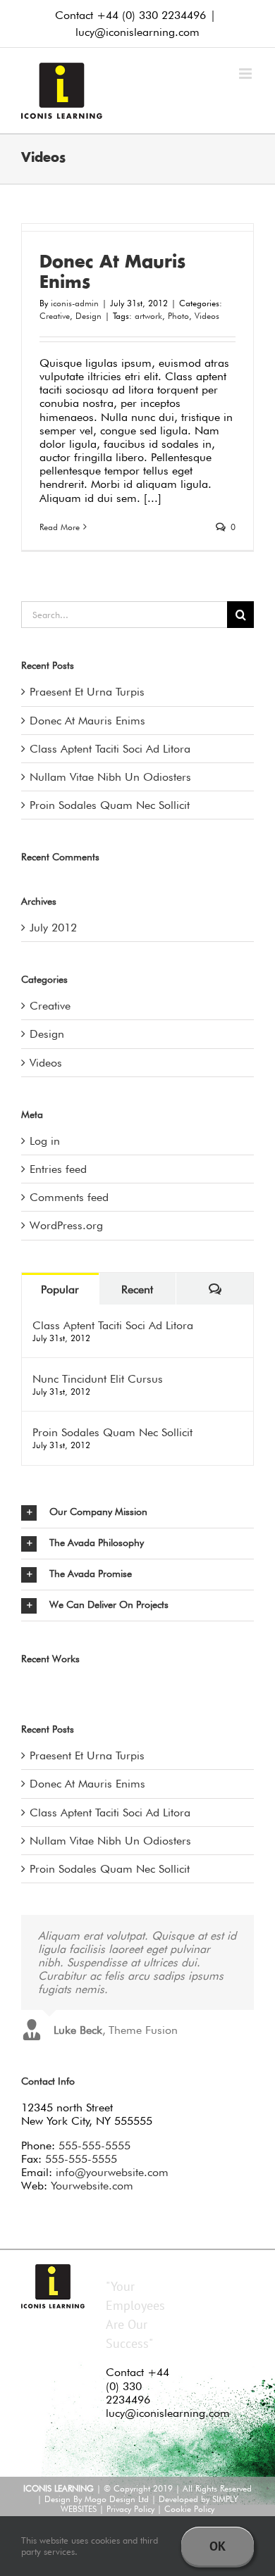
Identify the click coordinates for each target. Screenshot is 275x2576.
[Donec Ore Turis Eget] (22, 1687)
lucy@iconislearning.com (137, 32)
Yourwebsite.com (92, 2186)
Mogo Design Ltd (117, 2499)
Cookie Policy (189, 2509)
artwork (148, 316)
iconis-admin (75, 303)
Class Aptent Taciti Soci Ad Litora (110, 749)
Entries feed (58, 1169)
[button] (137, 1513)
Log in (45, 1141)
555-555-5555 (94, 2145)
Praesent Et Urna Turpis (87, 692)
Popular (60, 1289)
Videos (207, 316)
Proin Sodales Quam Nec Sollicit (110, 805)
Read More (60, 527)
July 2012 (53, 928)
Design (88, 316)
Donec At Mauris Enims (87, 721)
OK (218, 2546)
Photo (178, 316)
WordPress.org (66, 1225)
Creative (55, 316)
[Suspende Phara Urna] (28, 1687)
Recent (137, 1289)
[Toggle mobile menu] (246, 74)
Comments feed (69, 1197)
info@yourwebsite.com (112, 2172)
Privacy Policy (130, 2509)
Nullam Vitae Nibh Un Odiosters (110, 777)
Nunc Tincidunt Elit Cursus (98, 1379)
